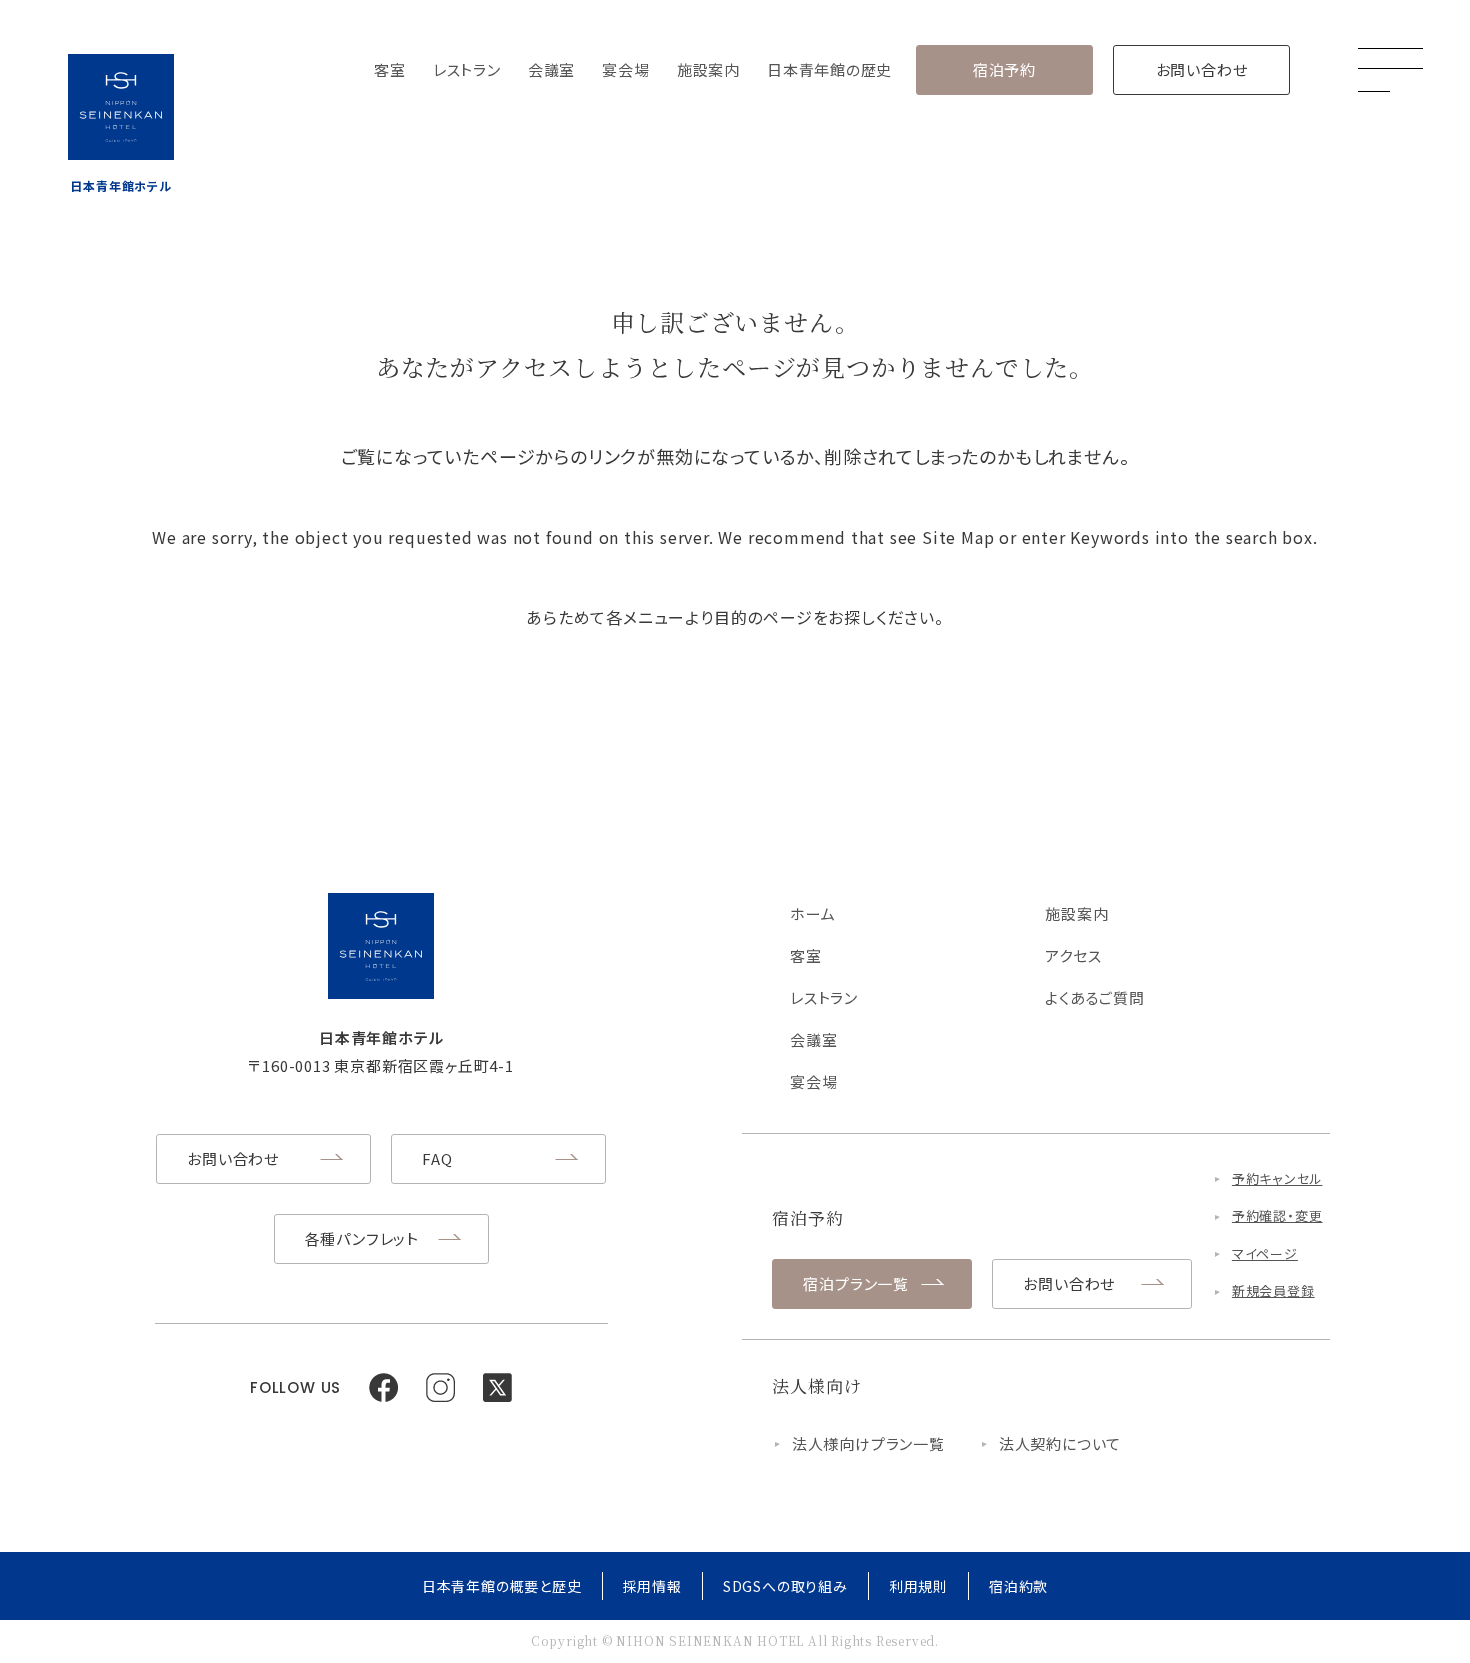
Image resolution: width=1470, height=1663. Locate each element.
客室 (390, 69)
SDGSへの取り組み (785, 1586)
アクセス (1073, 955)
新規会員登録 (1273, 1290)
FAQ (437, 1158)
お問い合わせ (233, 1158)
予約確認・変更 (1277, 1215)
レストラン (467, 69)
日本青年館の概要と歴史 (502, 1586)
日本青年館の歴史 (829, 69)
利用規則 (918, 1586)
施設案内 (708, 69)
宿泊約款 (1018, 1586)
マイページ (1265, 1253)
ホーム (812, 913)
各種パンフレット (362, 1238)
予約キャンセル (1277, 1178)
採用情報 (652, 1586)
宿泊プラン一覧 (856, 1283)
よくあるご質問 (1095, 997)
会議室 (551, 69)
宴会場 (625, 69)
